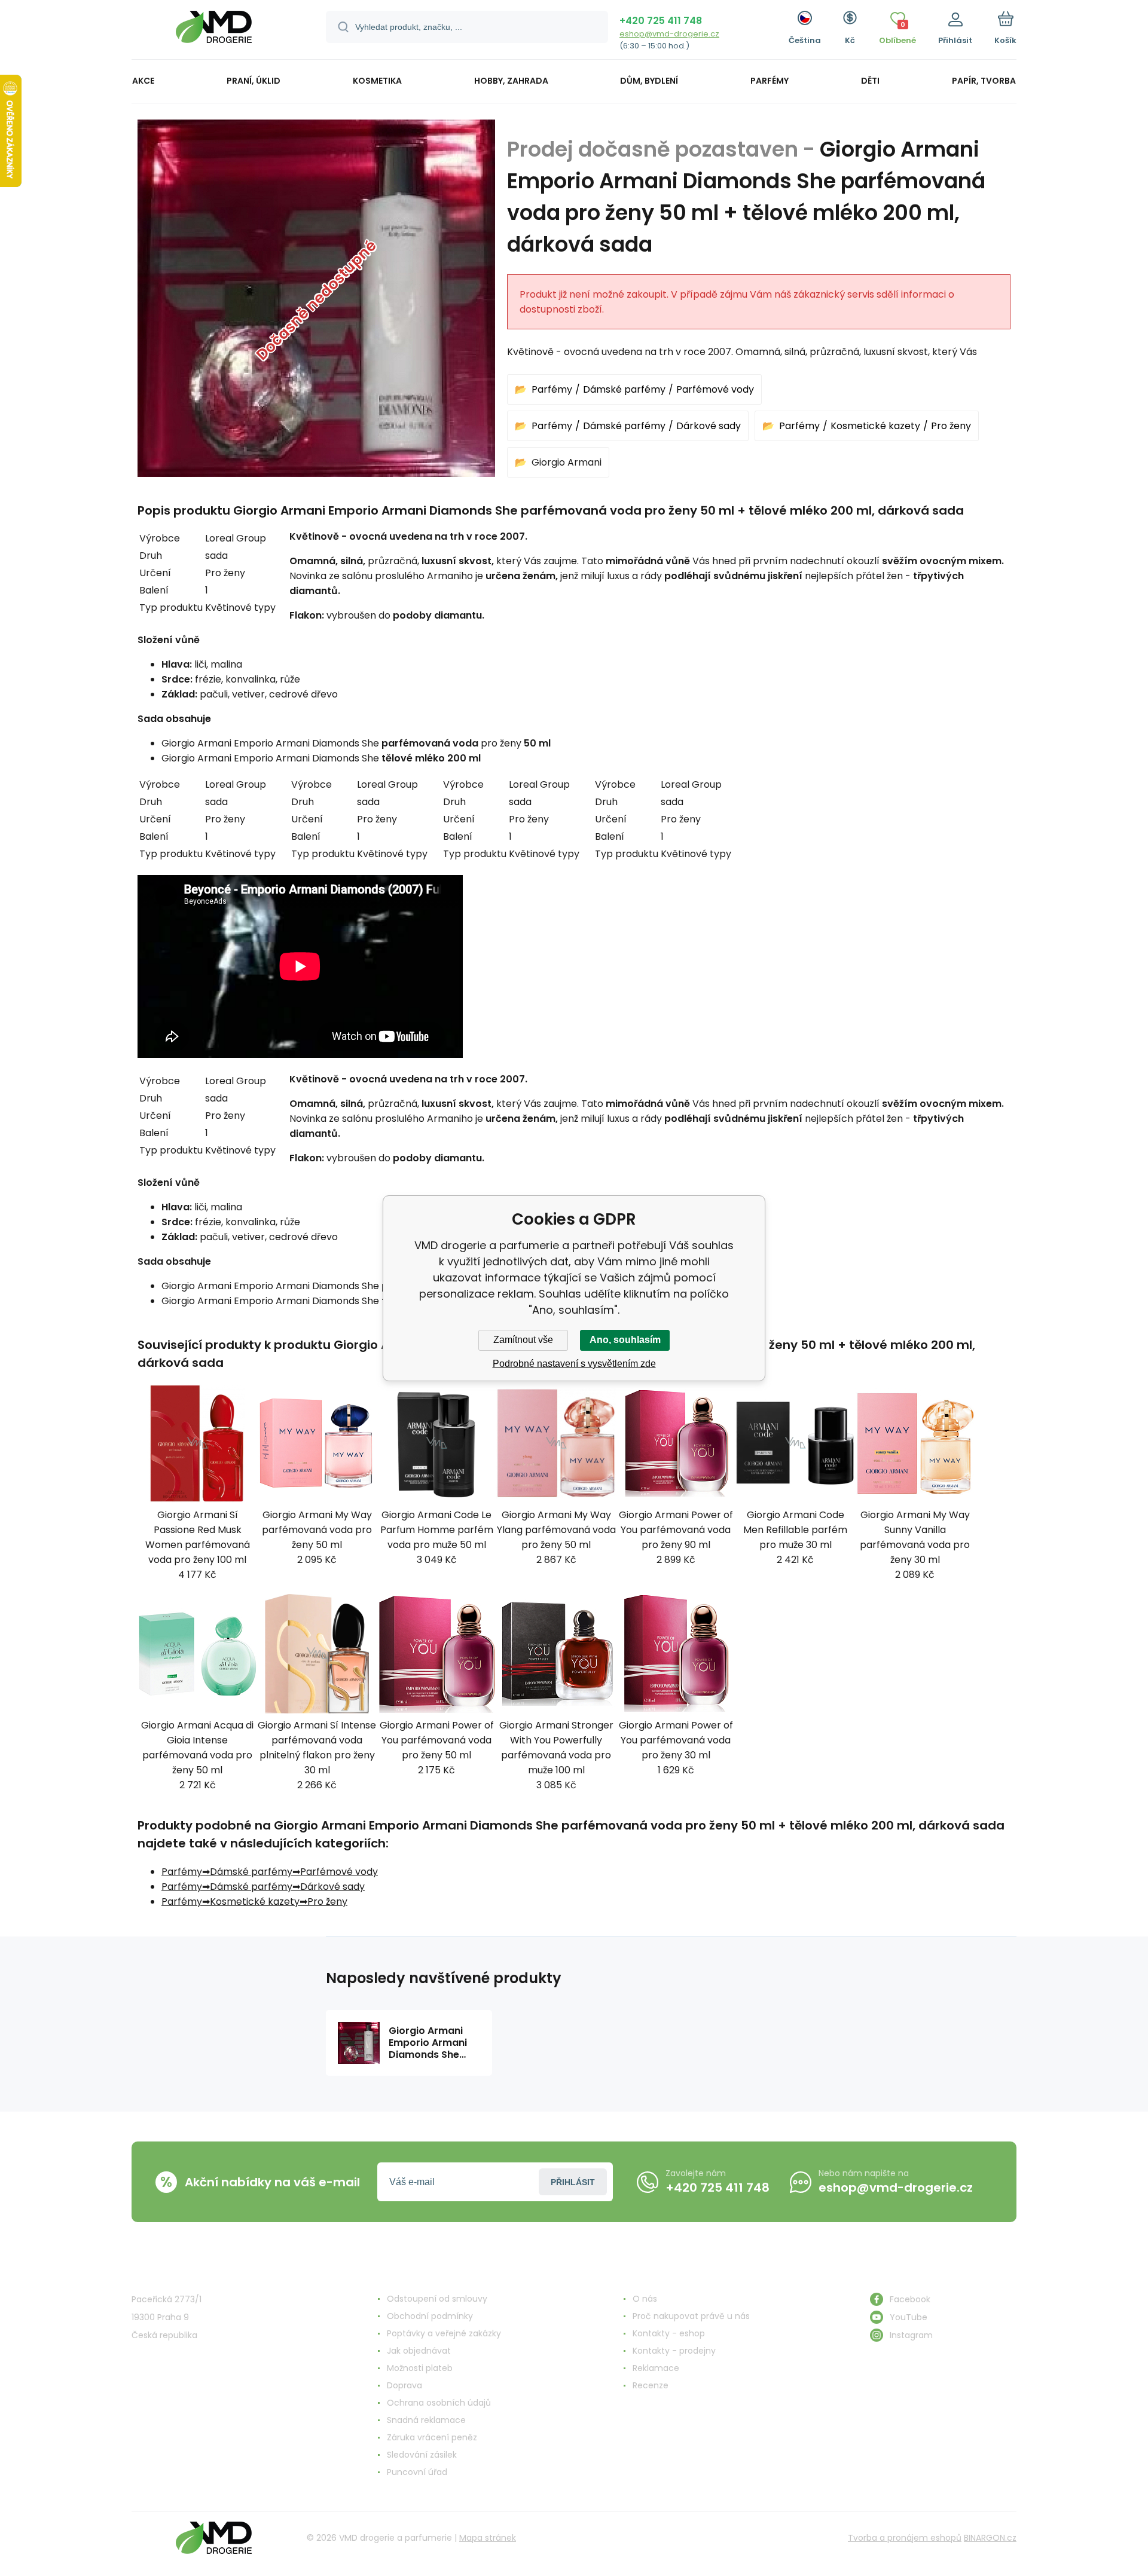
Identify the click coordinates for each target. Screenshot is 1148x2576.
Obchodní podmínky (430, 2316)
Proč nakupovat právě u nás (691, 2316)
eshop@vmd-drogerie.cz (669, 34)
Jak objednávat (419, 2351)
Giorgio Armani (567, 462)
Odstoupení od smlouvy (437, 2299)
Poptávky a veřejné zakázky (444, 2333)
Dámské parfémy (624, 389)
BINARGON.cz (990, 2538)
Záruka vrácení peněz (432, 2437)
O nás (645, 2299)
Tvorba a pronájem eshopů (905, 2538)
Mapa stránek (488, 2538)
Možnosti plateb (420, 2368)
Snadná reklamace (426, 2420)
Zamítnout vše (523, 1340)
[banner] (214, 31)
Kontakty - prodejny (674, 2351)
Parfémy (552, 389)
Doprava (404, 2385)
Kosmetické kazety (875, 426)
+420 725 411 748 (661, 21)
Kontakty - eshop (669, 2333)
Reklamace (656, 2368)
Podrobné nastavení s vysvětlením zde (574, 1364)
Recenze (651, 2385)
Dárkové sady (709, 426)
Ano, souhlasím (625, 1340)
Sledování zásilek (422, 2455)
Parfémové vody (715, 389)
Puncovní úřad (417, 2472)
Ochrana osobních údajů (439, 2403)
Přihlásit (573, 2182)
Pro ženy (951, 426)
